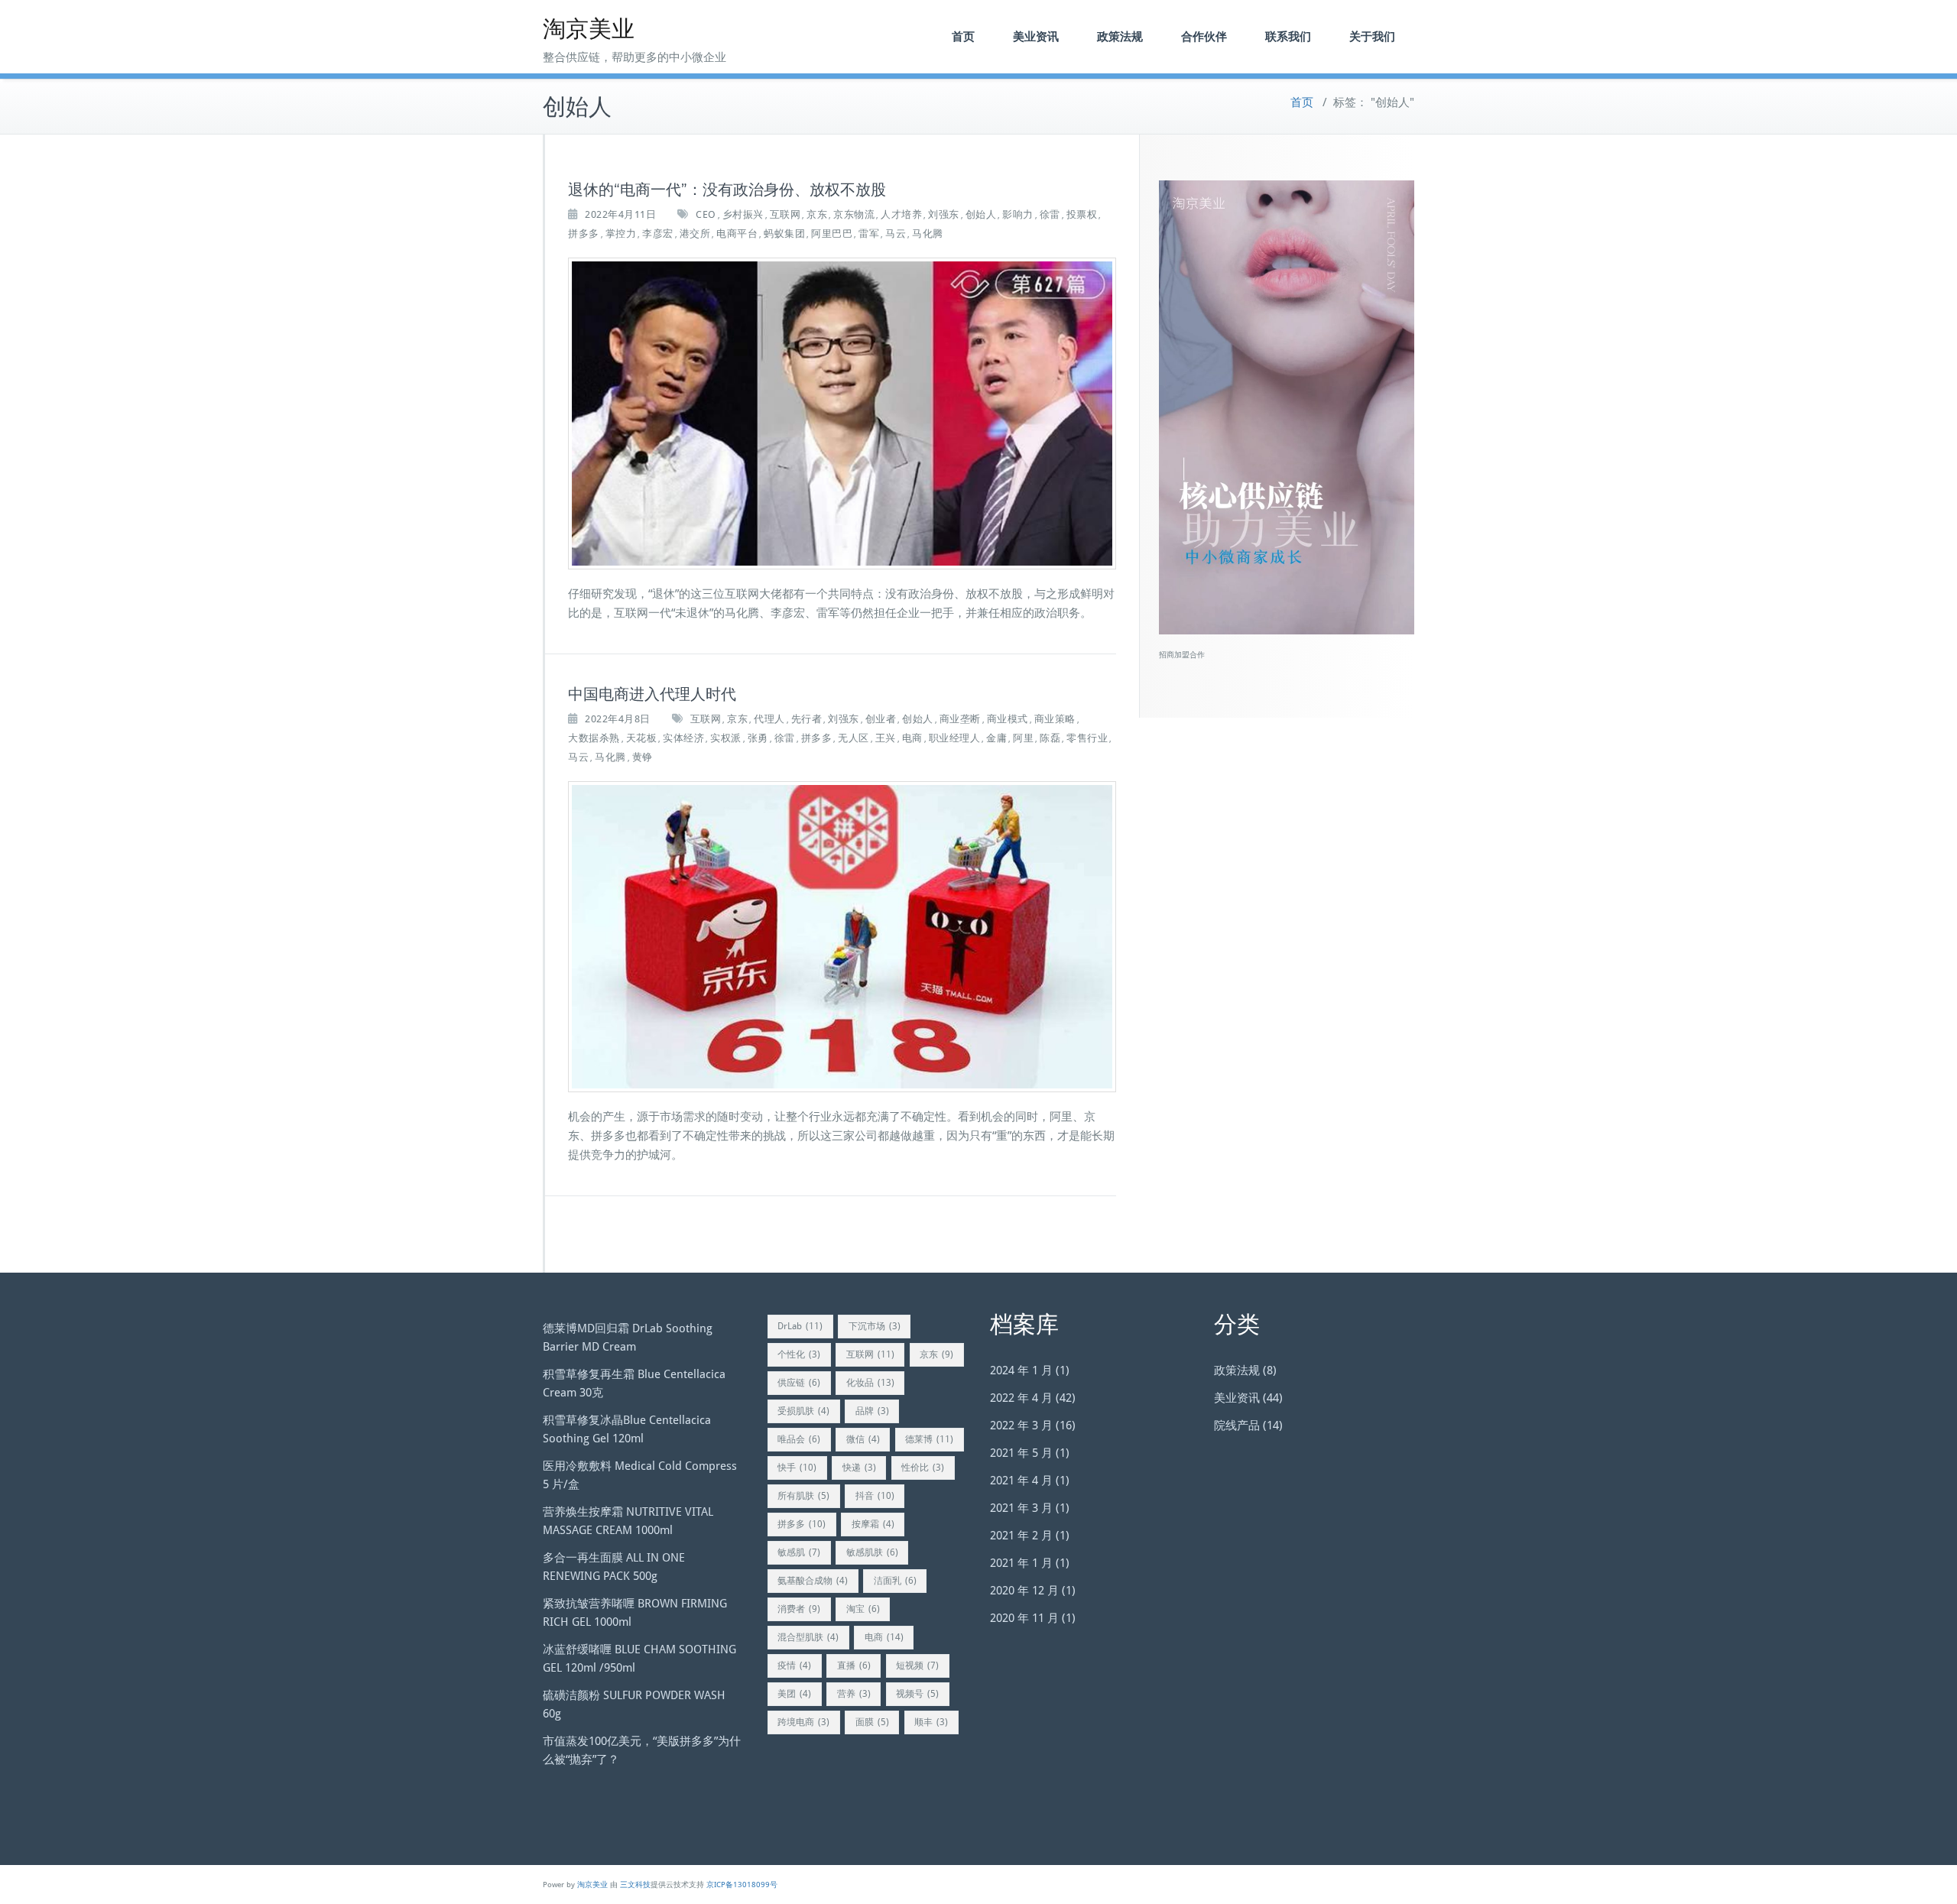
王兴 (886, 738)
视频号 (917, 1694)
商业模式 (1008, 719)
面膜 (872, 1722)
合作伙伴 (1204, 36)
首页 (963, 36)
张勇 (758, 738)
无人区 (854, 738)
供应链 (799, 1383)
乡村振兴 (743, 214)
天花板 (642, 738)
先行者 (807, 719)
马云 (896, 234)
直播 (854, 1666)
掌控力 (621, 234)
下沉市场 (875, 1326)
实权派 (726, 738)
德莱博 (929, 1439)
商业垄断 (960, 719)
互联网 (785, 214)
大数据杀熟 (594, 738)
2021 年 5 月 (1021, 1453)
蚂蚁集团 (784, 234)
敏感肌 (799, 1552)
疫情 (794, 1666)
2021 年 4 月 (1021, 1481)
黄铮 (643, 757)
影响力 (1018, 214)
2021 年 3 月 (1021, 1508)
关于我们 (1372, 36)
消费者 (799, 1609)
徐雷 (1050, 214)
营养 (854, 1694)
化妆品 (870, 1383)
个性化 (799, 1354)
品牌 (872, 1411)
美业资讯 (1036, 36)
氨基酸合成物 (813, 1581)
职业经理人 (955, 738)
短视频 (917, 1666)
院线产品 (1237, 1426)
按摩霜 (873, 1524)
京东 (817, 214)
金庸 (996, 738)
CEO (706, 214)
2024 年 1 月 (1021, 1370)
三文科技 (635, 1885)
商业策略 (1055, 719)
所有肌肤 (803, 1496)
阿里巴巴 (832, 234)
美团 (794, 1694)
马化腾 (928, 234)
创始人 (981, 214)
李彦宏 (658, 234)
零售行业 (1087, 738)
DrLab (800, 1326)
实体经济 (683, 738)
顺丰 (931, 1722)
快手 (797, 1468)
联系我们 (1288, 36)
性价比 (923, 1468)
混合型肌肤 (808, 1637)
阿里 (1023, 738)
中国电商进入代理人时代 (652, 694)
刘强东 (944, 214)
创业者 (881, 719)
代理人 (769, 719)
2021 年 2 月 (1021, 1536)
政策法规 (1120, 36)
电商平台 (737, 234)
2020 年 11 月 (1024, 1618)
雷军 (869, 234)
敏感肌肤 (872, 1552)
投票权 (1082, 214)
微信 (863, 1439)
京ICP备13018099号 (742, 1885)
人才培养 (901, 214)
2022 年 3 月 (1021, 1426)
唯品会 (799, 1439)
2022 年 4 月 (1021, 1398)
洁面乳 (895, 1581)
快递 (859, 1468)
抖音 (875, 1496)
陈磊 (1050, 738)
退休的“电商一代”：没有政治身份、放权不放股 (727, 190)
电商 (912, 738)
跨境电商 (803, 1722)
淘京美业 (589, 29)
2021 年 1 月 (1021, 1563)
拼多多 (584, 234)
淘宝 (863, 1609)
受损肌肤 (803, 1411)
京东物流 (854, 214)
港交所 (695, 234)
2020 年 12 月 (1024, 1591)
